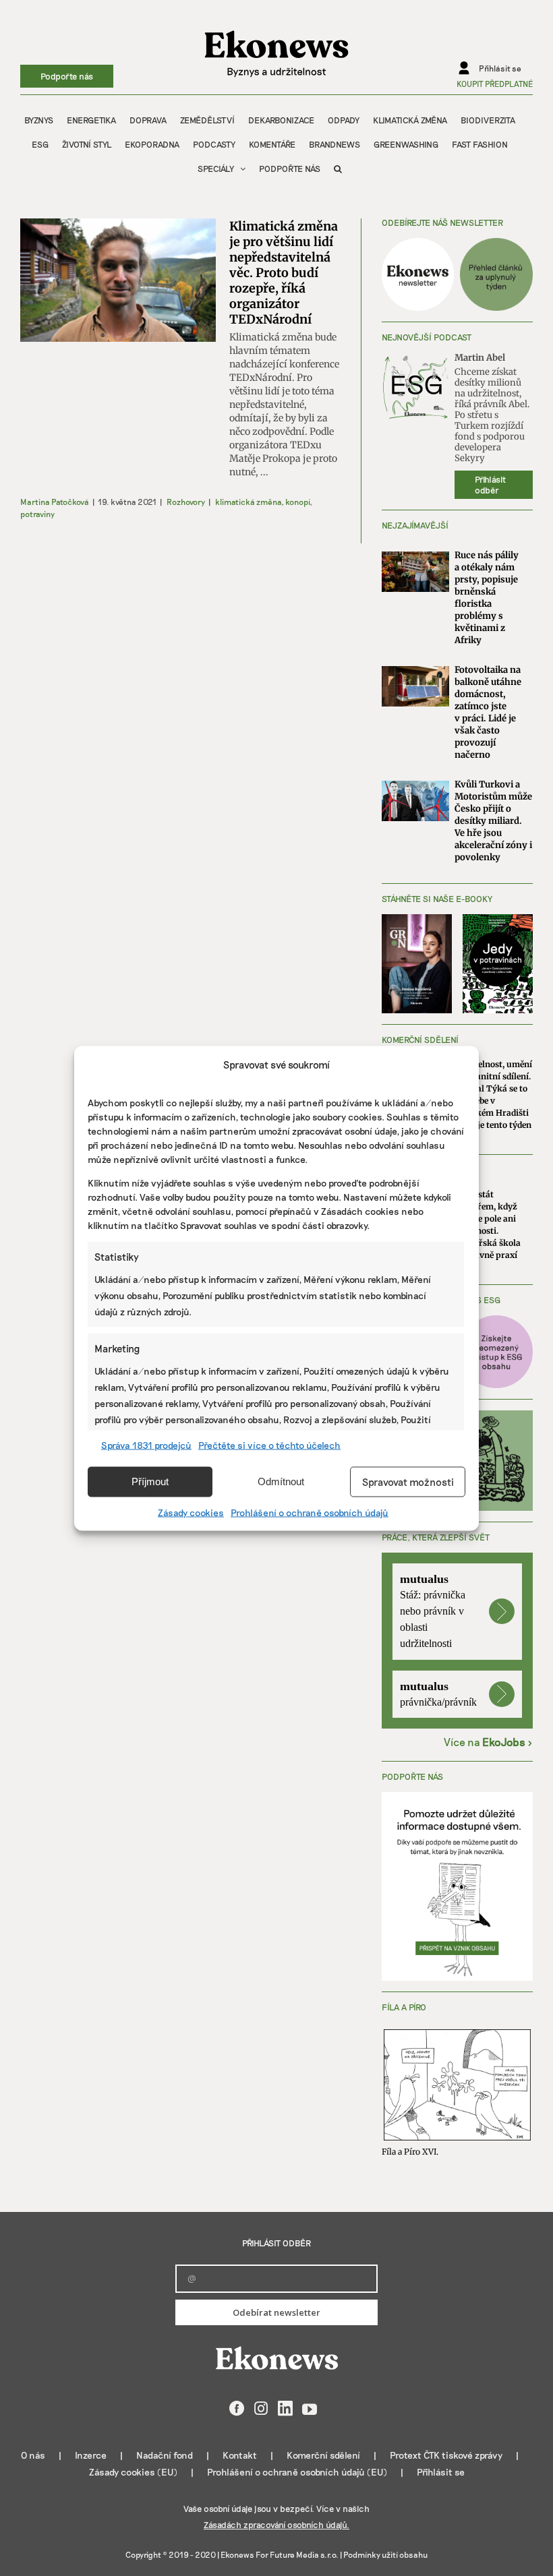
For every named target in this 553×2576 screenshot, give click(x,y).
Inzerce (91, 2455)
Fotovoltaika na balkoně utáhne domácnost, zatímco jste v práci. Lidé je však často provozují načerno (488, 712)
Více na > (488, 1742)
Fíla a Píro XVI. (410, 2152)
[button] (338, 169)
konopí (297, 502)
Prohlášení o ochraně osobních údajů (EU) (297, 2472)
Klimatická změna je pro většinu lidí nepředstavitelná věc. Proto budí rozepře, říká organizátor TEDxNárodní (284, 273)
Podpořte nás (67, 76)
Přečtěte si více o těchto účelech (269, 1444)
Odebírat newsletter (276, 2312)
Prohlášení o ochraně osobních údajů (310, 1512)
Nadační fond (165, 2455)
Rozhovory (186, 502)
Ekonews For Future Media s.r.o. (280, 2554)
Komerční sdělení (323, 2455)
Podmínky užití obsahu (385, 2554)
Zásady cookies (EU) (133, 2472)
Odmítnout (281, 1481)
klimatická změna (248, 502)
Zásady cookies (191, 1512)
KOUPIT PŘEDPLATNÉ (495, 84)
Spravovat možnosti (408, 1482)
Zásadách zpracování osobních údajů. (276, 2525)
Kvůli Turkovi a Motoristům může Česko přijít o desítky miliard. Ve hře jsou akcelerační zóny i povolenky (493, 821)
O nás (33, 2455)
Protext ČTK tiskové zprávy (446, 2455)
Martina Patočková (55, 502)
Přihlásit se (441, 2472)
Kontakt (240, 2455)
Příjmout (150, 1481)
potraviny (37, 514)
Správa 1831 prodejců (146, 1444)
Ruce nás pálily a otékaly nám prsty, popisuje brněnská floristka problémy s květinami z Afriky (487, 598)
